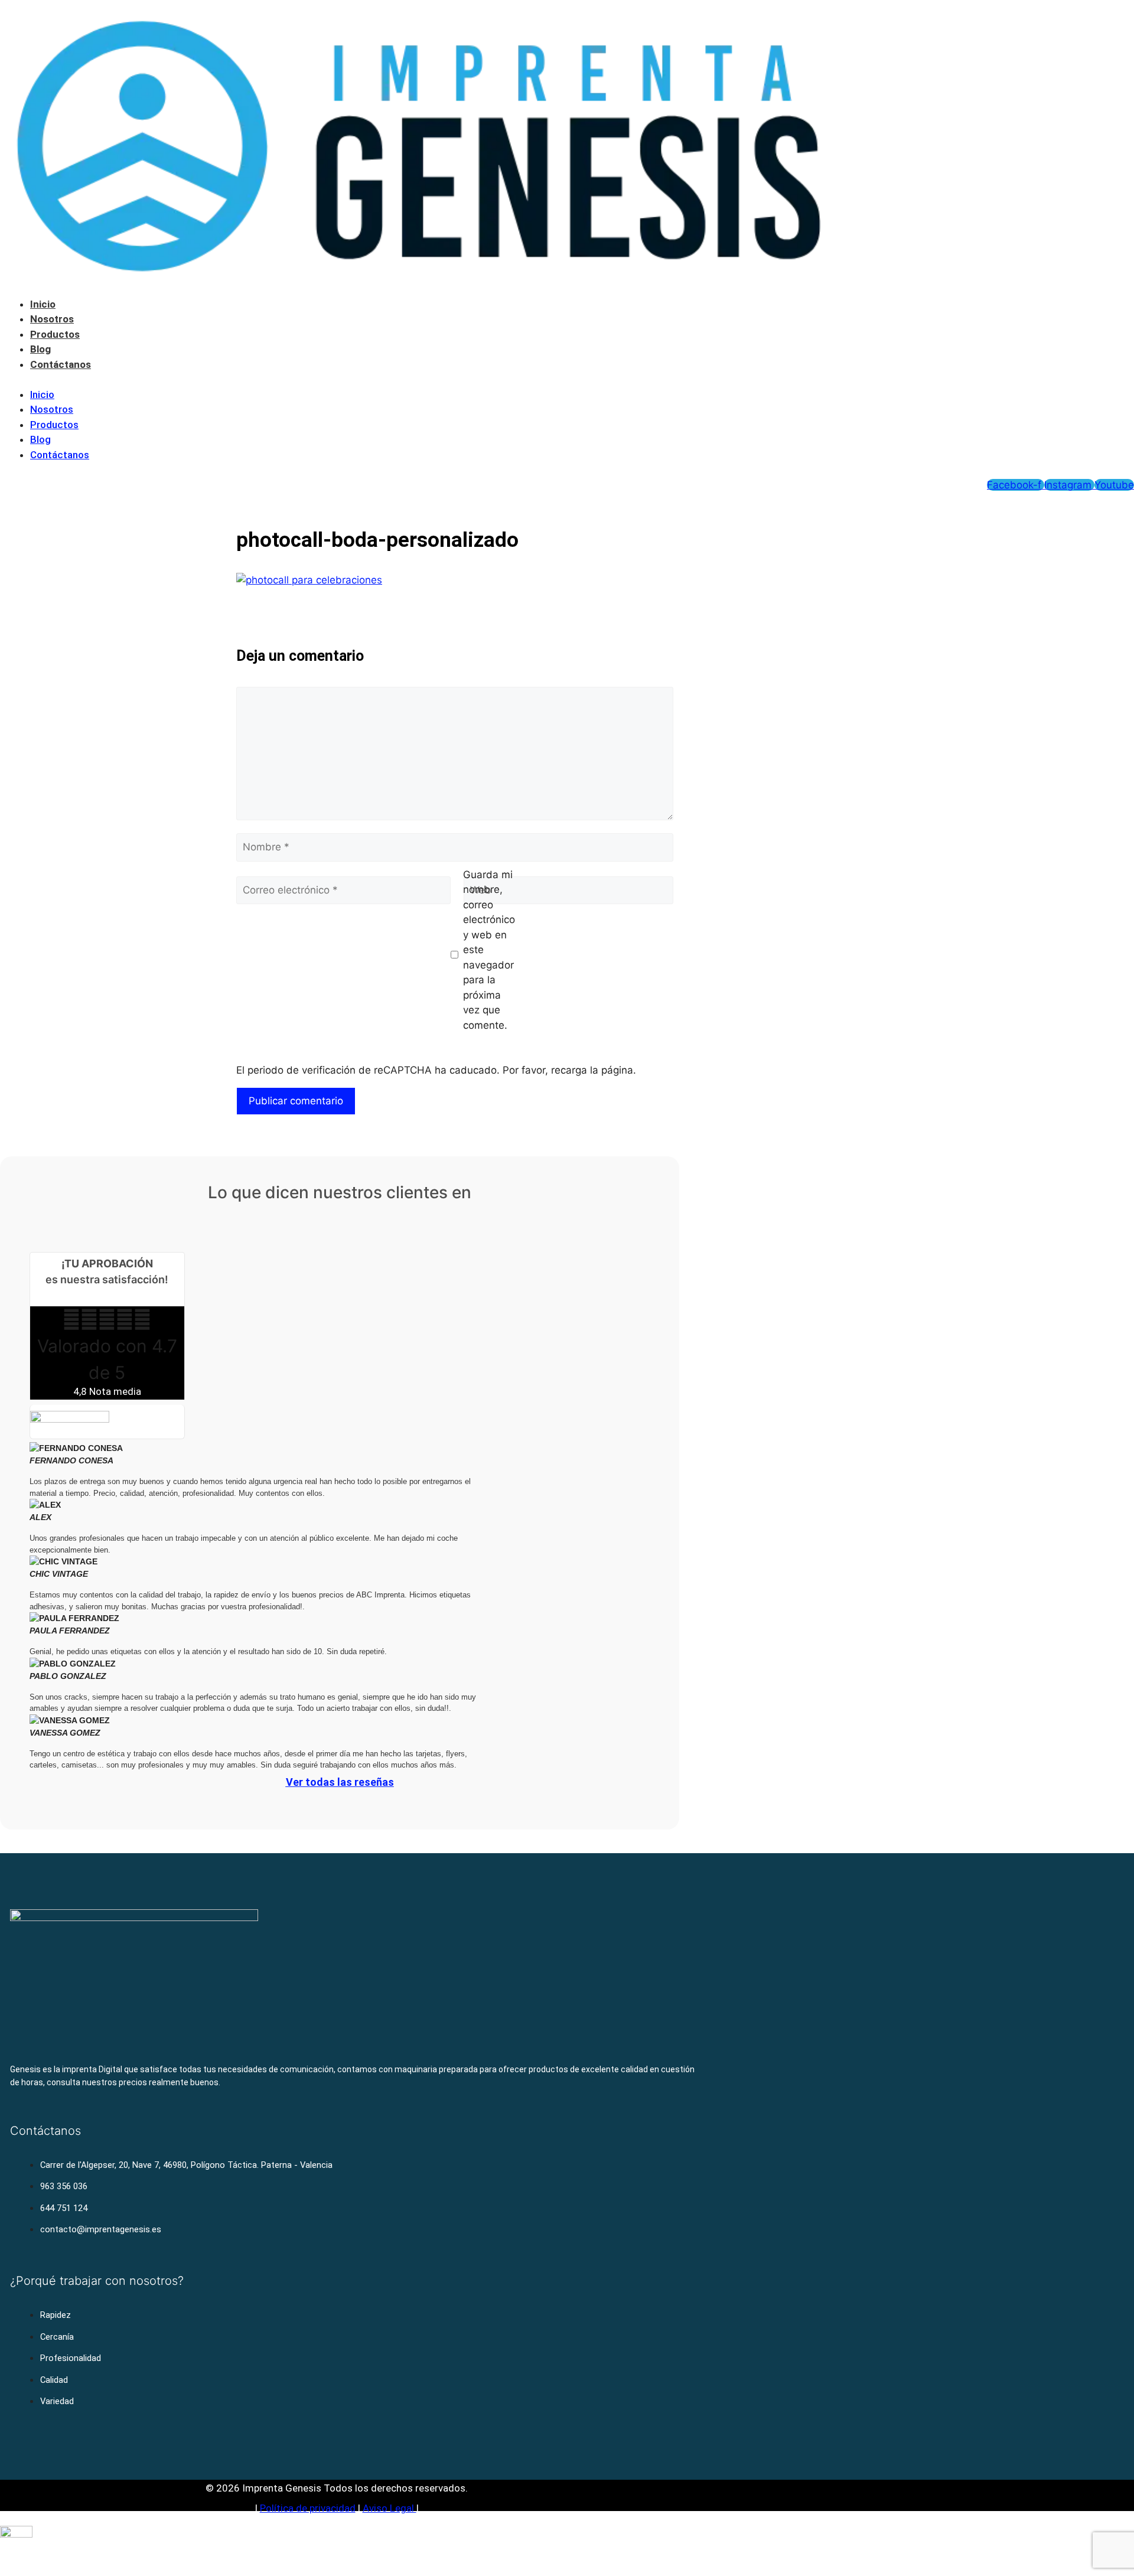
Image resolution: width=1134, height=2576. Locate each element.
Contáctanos (61, 364)
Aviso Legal (390, 2508)
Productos (55, 334)
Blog (40, 349)
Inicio (43, 304)
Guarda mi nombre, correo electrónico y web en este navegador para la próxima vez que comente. (489, 950)
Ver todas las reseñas (340, 1782)
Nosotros (52, 319)
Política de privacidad (308, 2508)
